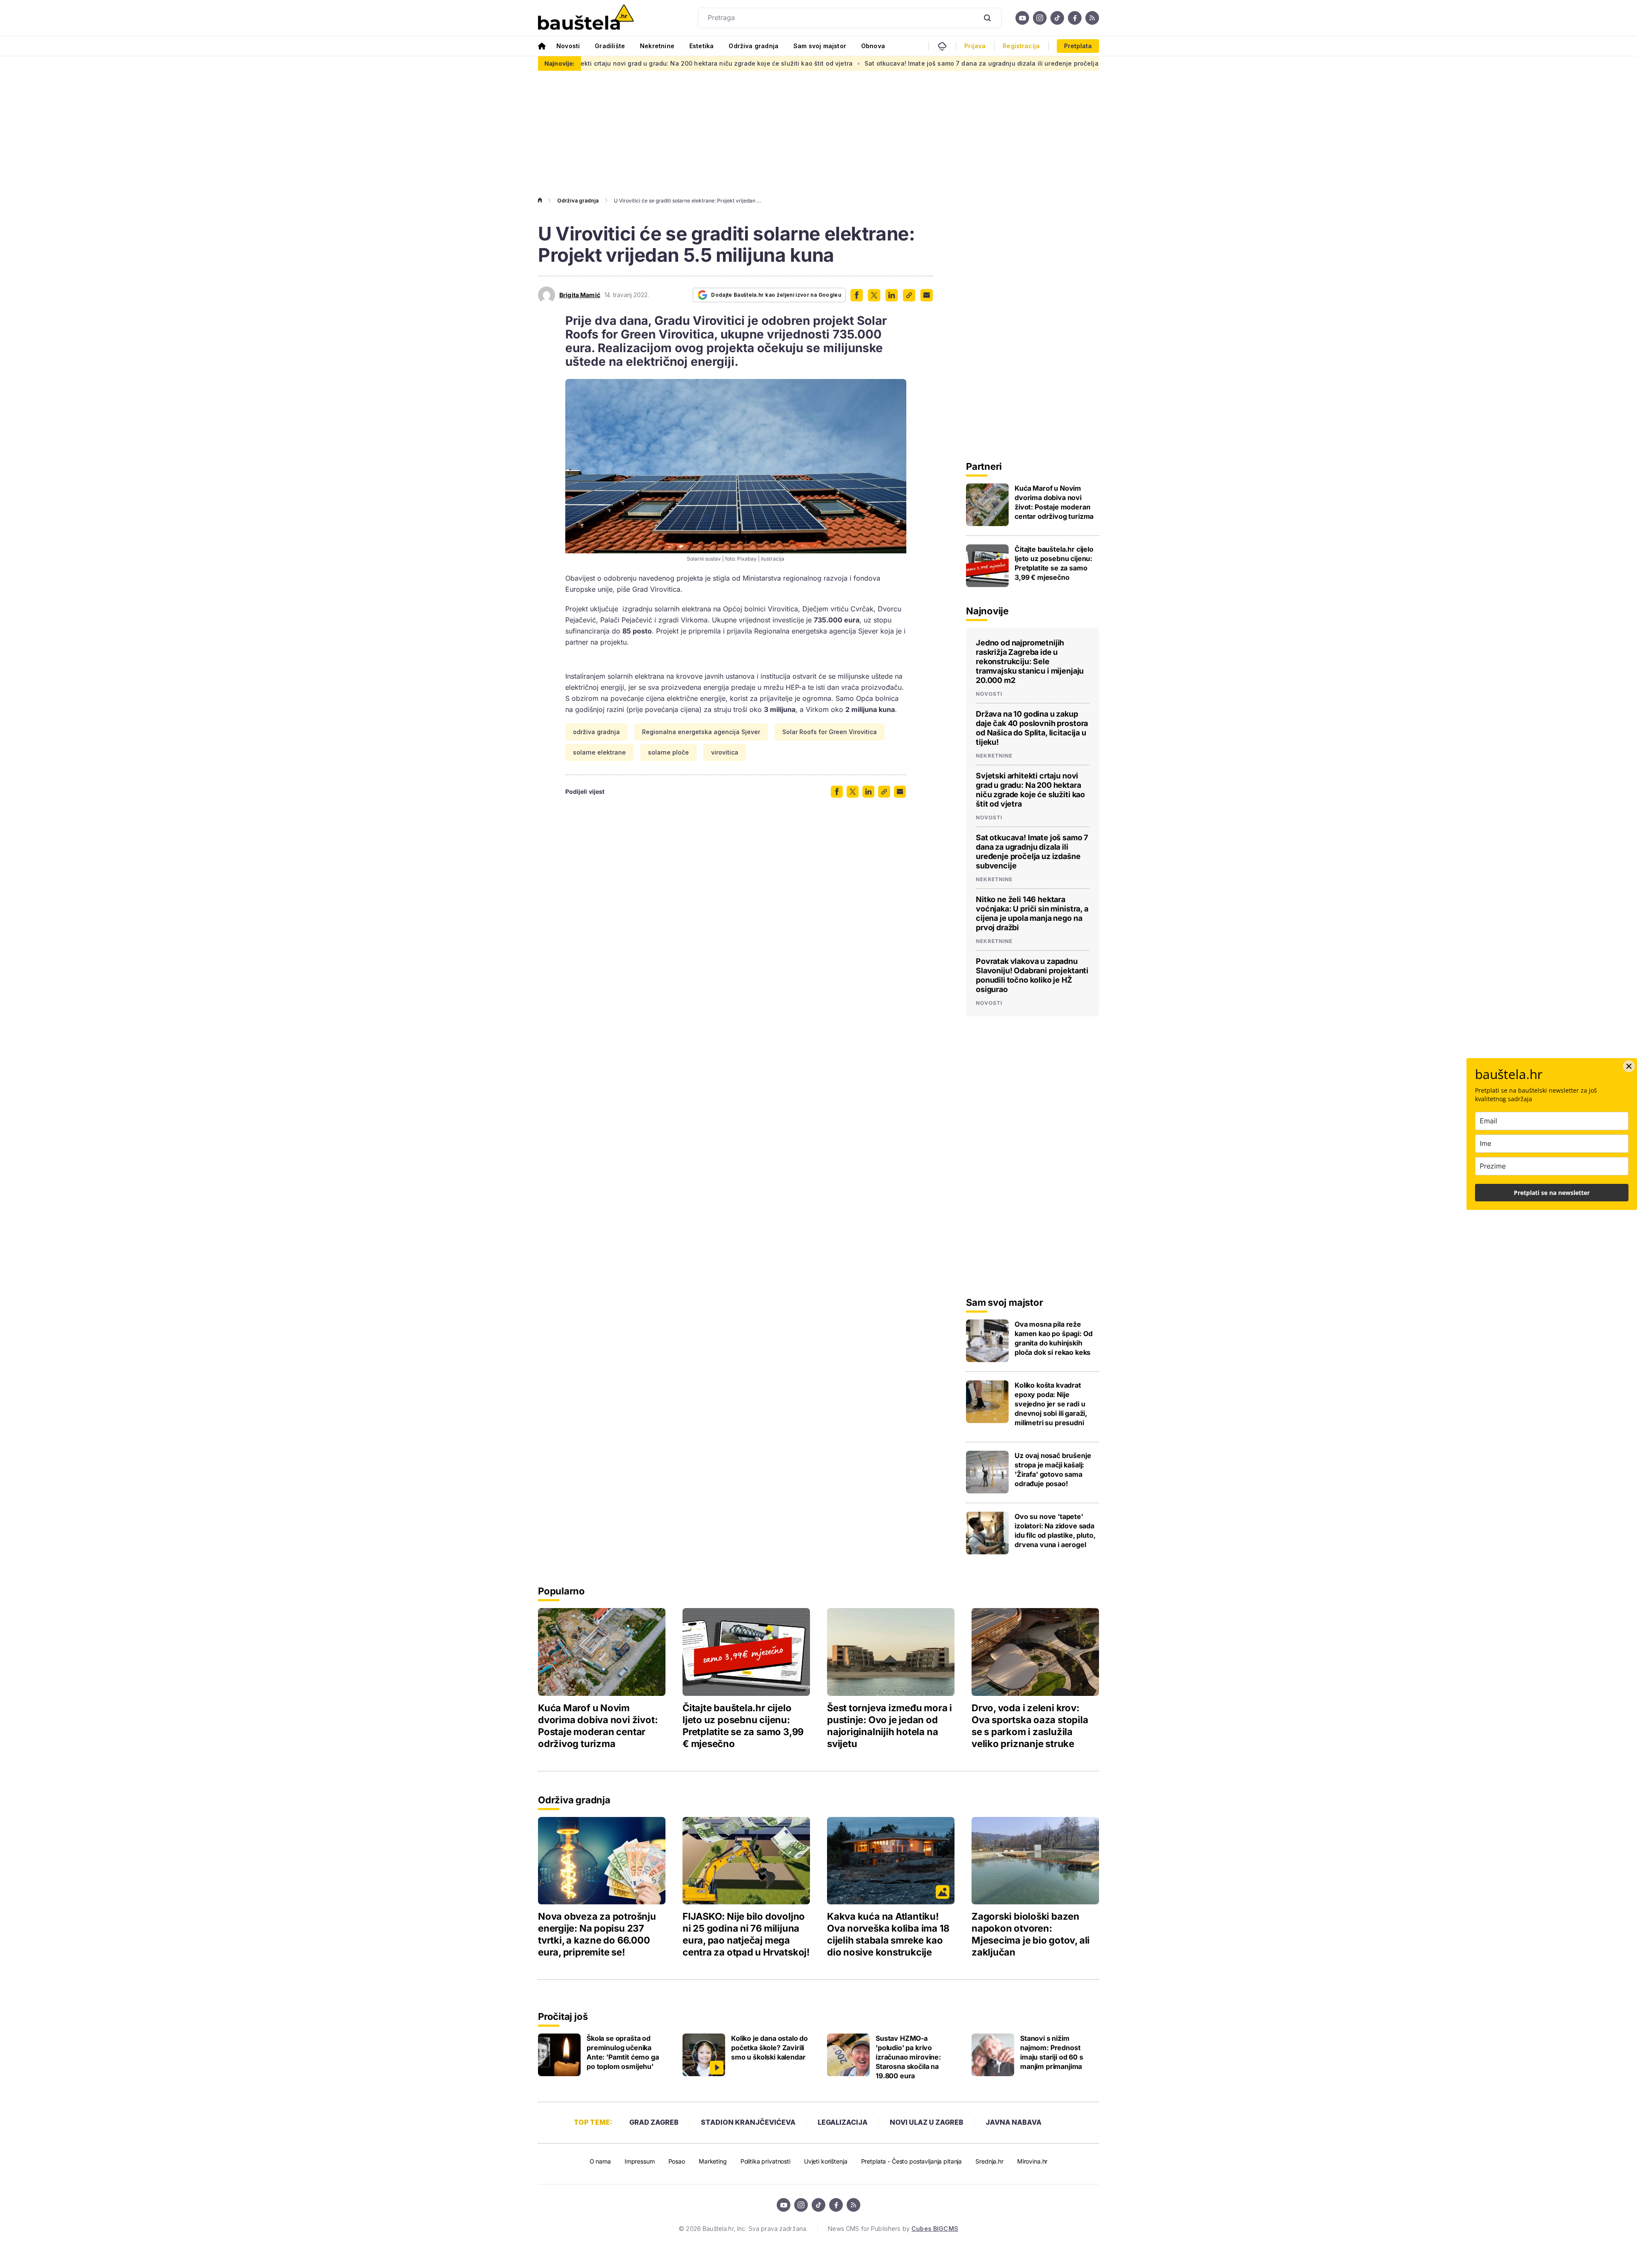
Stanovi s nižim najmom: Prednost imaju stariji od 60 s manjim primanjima (1052, 2052)
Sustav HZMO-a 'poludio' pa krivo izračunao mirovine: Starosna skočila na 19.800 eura (908, 2057)
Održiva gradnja (753, 46)
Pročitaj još (563, 2016)
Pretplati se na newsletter (1552, 1193)
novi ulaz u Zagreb (927, 2122)
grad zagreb (654, 2122)
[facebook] (1075, 18)
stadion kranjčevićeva (748, 2122)
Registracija (1021, 46)
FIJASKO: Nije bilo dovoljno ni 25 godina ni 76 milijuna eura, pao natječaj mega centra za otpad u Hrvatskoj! (746, 1934)
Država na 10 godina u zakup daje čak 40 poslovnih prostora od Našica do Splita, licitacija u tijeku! (1032, 728)
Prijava (975, 46)
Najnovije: (560, 63)
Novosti (568, 46)
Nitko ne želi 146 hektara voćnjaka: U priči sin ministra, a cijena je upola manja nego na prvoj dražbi (1032, 913)
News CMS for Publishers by (893, 2229)
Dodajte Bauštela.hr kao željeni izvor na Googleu (776, 295)
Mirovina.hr (1032, 2161)
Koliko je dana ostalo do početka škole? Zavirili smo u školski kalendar (769, 2048)
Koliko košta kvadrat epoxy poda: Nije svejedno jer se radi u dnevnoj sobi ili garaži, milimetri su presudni (1051, 1404)
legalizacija (843, 2122)
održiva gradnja (596, 732)
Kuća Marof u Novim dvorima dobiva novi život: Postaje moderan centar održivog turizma (1054, 502)
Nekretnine (657, 46)
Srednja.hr (989, 2161)
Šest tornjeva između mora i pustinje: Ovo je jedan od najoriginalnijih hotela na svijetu (889, 1726)
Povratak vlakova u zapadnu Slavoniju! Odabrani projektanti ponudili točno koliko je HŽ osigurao (1032, 975)
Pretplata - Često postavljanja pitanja (912, 2161)
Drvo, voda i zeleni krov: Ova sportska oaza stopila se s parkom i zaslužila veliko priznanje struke (1030, 1726)
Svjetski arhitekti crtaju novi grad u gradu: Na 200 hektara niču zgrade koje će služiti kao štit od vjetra (1030, 790)
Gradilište (610, 46)
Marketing (713, 2161)
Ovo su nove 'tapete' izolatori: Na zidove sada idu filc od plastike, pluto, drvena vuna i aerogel (1055, 1530)
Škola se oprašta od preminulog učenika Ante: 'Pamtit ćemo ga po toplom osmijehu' (623, 2052)
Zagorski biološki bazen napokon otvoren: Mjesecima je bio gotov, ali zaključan (1031, 1934)
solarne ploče (668, 752)
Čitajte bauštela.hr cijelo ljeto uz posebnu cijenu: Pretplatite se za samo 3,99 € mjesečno (1054, 563)
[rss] (1092, 18)
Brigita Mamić (580, 295)
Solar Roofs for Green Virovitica (830, 732)
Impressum (640, 2161)
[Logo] (586, 18)
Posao (677, 2161)
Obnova (873, 46)
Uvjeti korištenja (826, 2161)
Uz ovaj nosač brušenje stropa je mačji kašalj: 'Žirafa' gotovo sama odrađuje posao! (1053, 1470)
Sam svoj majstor (820, 46)
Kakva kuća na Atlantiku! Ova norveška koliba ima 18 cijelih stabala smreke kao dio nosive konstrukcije (888, 1934)
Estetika (701, 46)
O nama (600, 2161)
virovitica (725, 752)
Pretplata (1078, 46)
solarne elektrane (599, 752)
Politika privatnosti (765, 2161)
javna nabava (1014, 2122)
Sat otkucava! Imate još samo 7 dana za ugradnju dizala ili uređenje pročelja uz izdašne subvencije (863, 63)
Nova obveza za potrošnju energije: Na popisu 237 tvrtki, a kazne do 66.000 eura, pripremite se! (597, 1934)
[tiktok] (1057, 18)
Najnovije (987, 611)
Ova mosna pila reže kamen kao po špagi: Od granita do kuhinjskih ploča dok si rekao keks (1053, 1338)
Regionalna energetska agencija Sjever (701, 732)
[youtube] (1022, 18)
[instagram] (1040, 18)
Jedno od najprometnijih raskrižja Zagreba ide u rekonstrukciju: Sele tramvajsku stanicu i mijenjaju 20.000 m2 (1030, 661)
